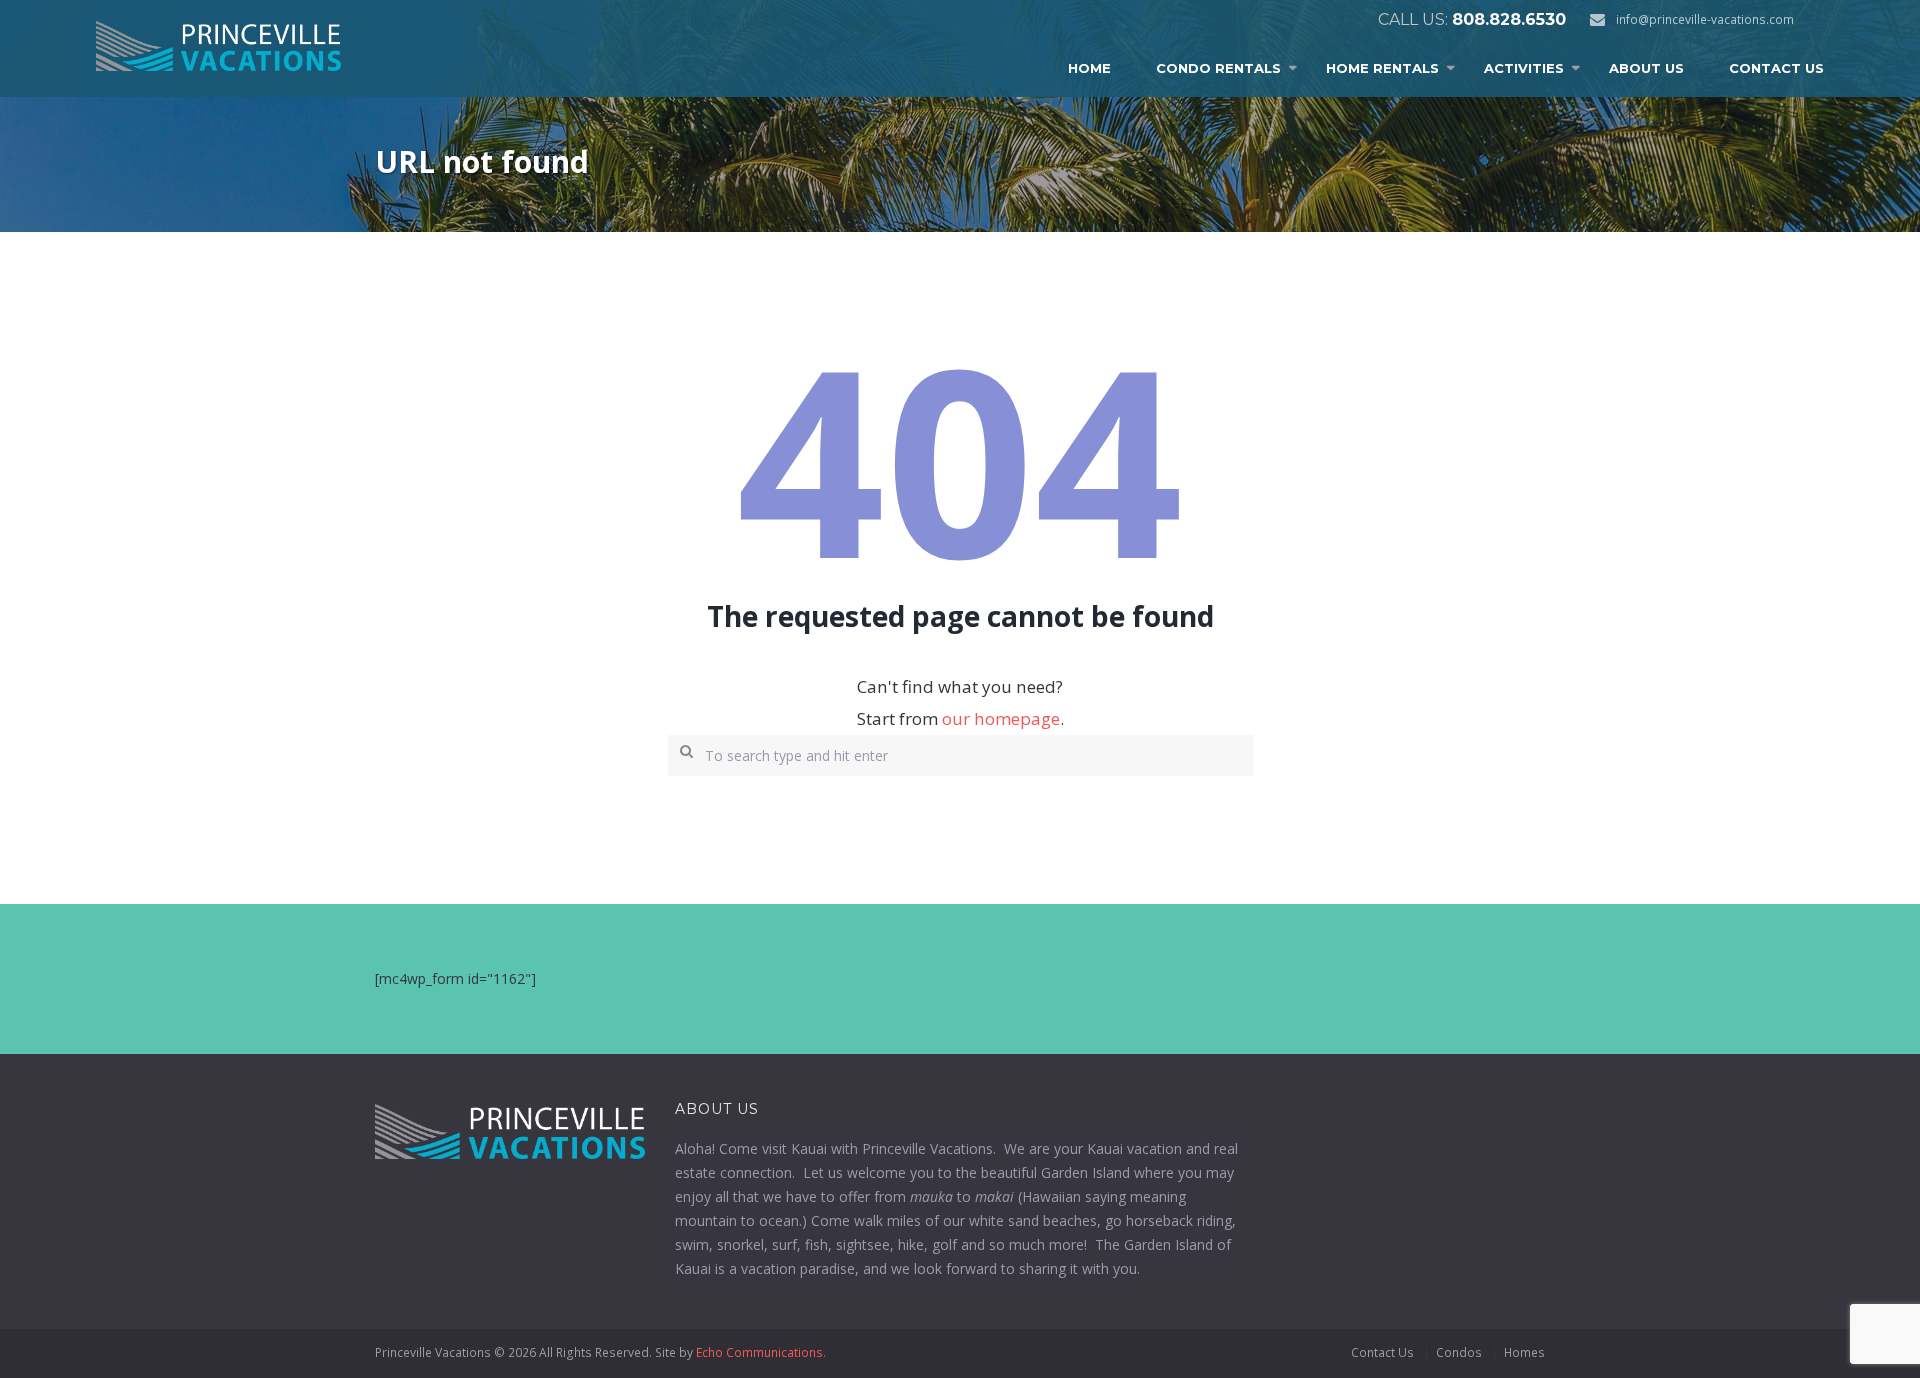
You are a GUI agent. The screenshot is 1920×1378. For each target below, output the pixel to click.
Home (1089, 68)
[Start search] (682, 749)
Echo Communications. (761, 1352)
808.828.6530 (1509, 19)
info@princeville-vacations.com (1705, 19)
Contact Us (1776, 68)
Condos (1459, 1352)
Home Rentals (1382, 68)
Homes (1524, 1352)
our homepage (1001, 718)
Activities (1524, 68)
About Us (1646, 68)
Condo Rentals (1218, 68)
